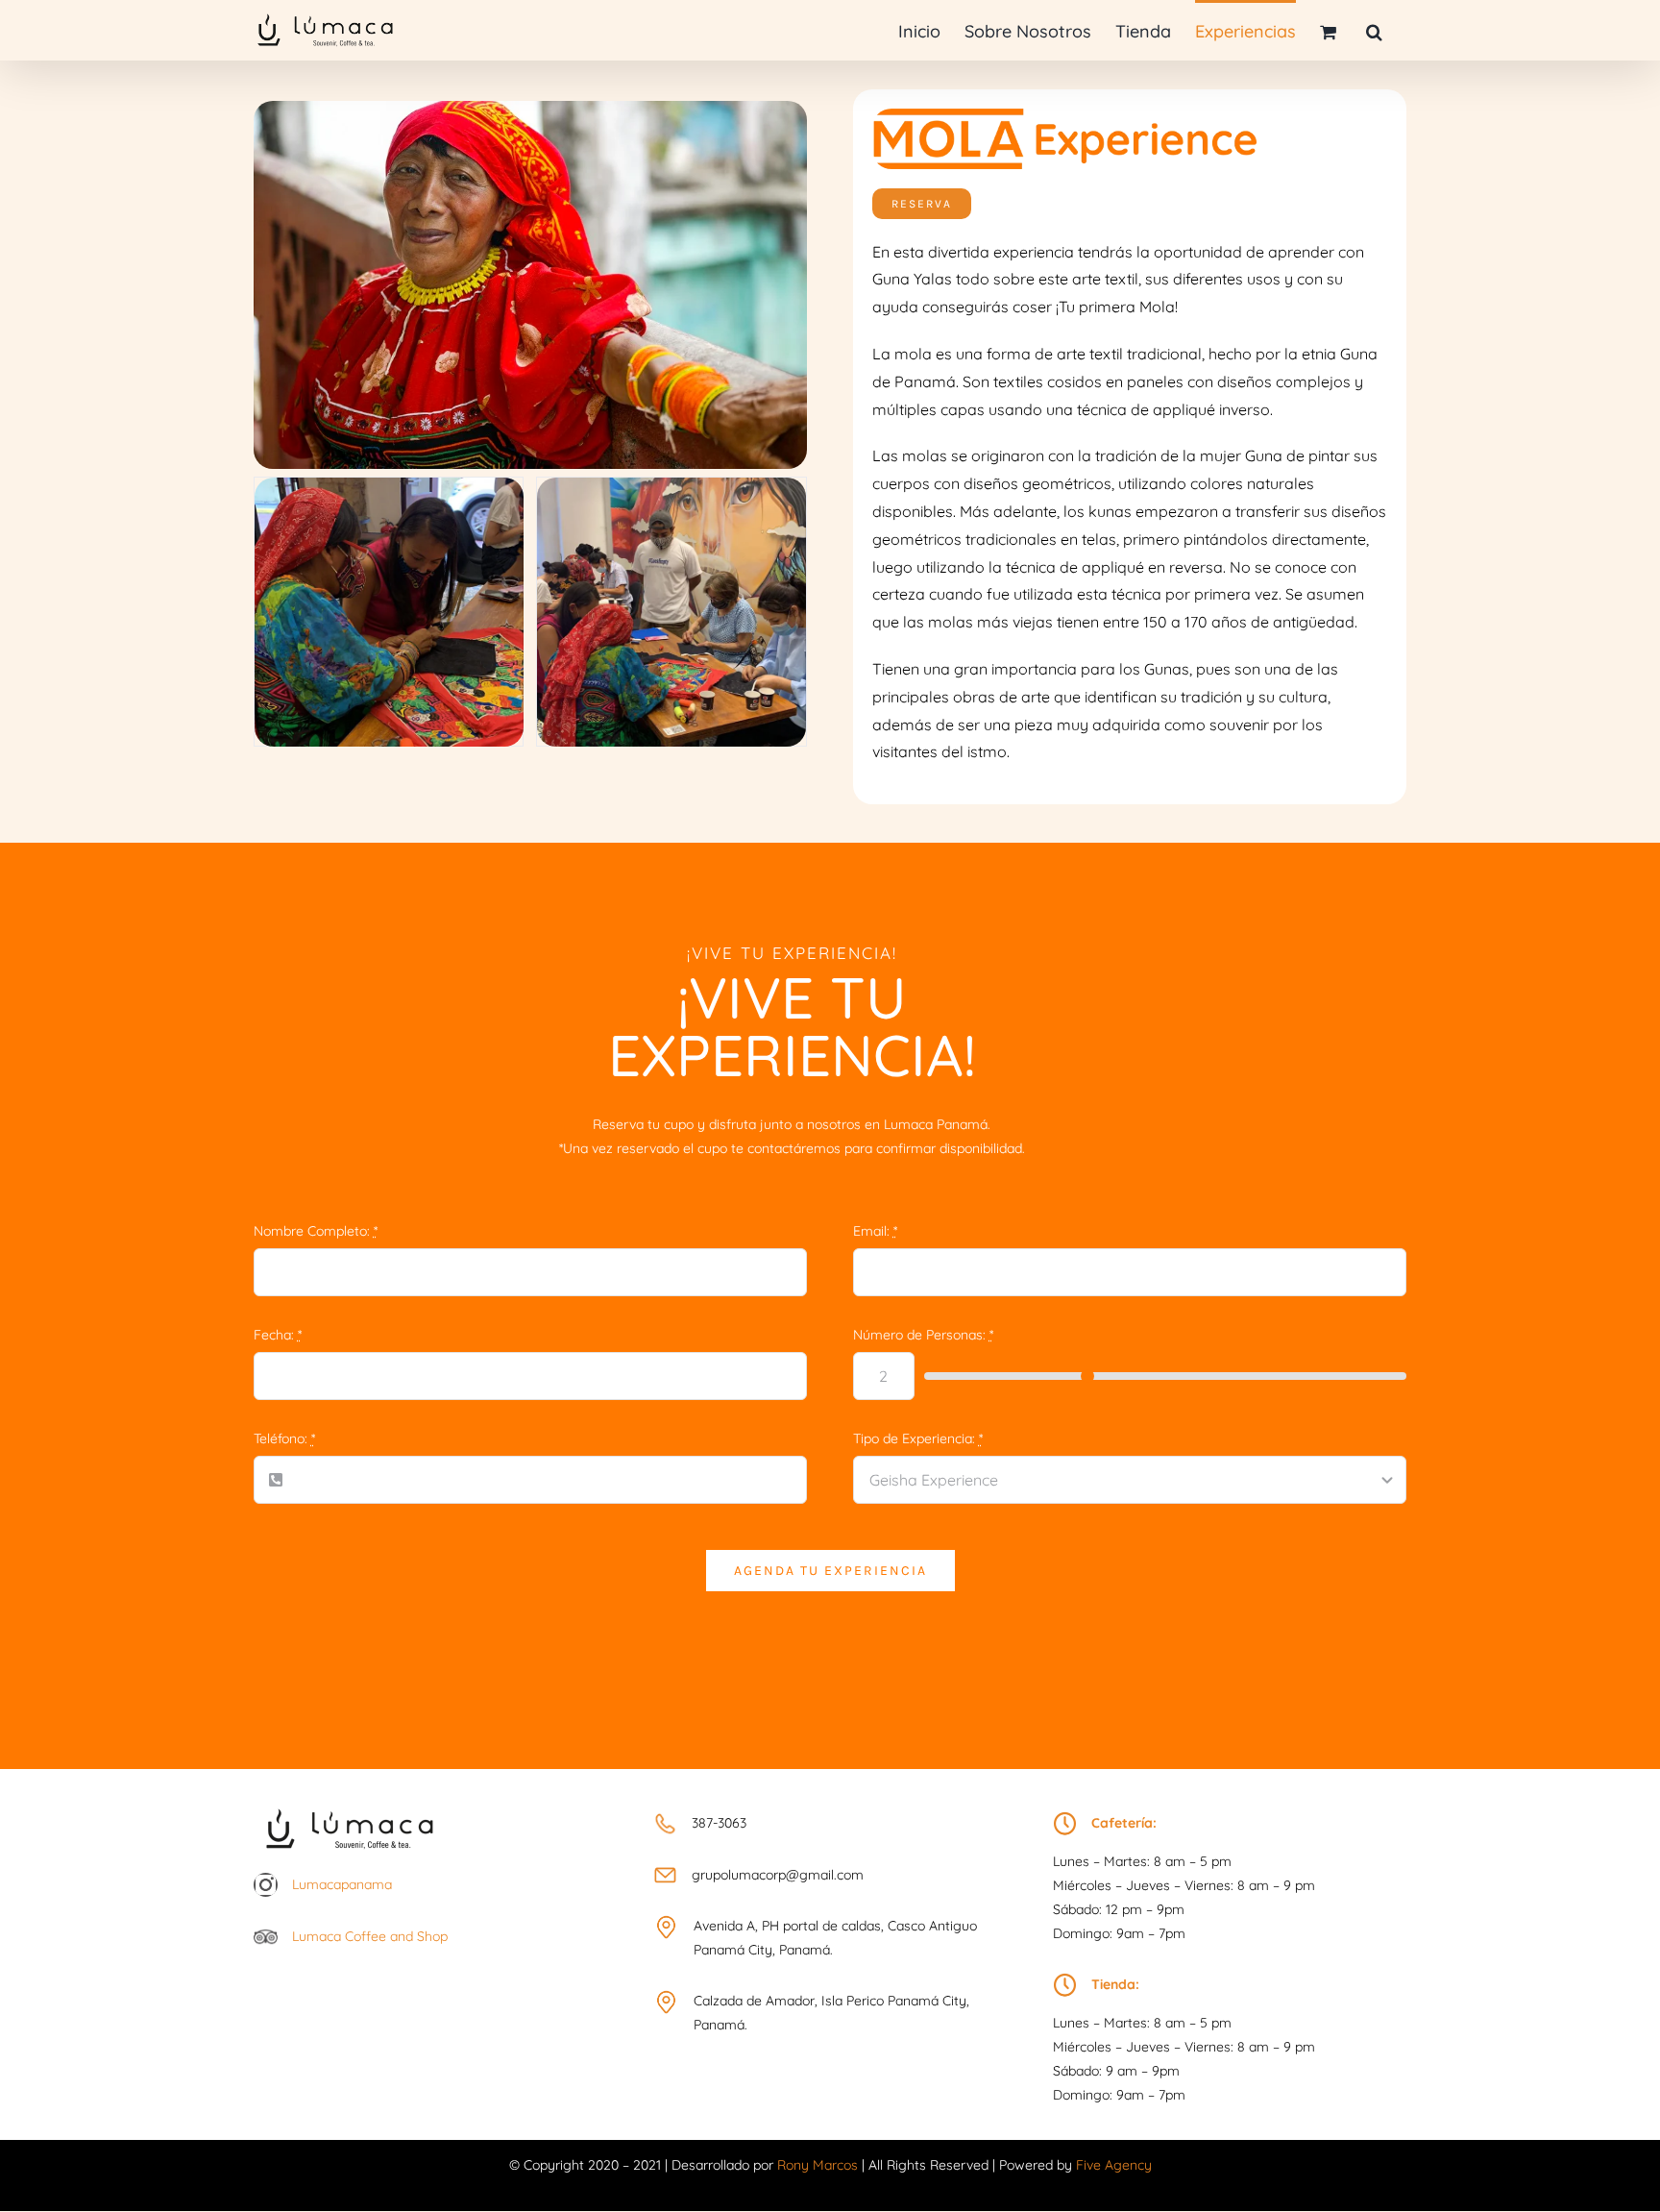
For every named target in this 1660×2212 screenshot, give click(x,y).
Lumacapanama (342, 1884)
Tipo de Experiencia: (918, 1438)
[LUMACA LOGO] (350, 1805)
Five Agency (1114, 2165)
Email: (875, 1231)
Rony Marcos (818, 2165)
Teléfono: (284, 1438)
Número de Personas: (923, 1335)
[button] (1374, 30)
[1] (389, 486)
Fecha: (278, 1335)
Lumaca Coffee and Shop (370, 1936)
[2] (671, 486)
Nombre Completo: (316, 1231)
